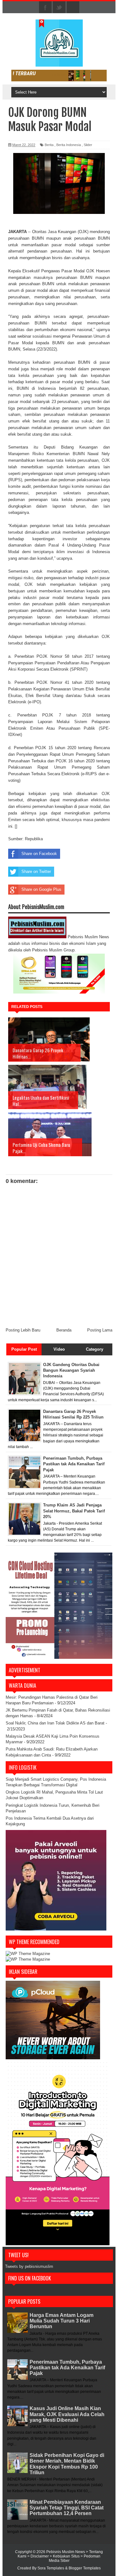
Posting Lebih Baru (23, 1330)
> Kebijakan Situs (65, 2556)
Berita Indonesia (69, 145)
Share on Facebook (39, 854)
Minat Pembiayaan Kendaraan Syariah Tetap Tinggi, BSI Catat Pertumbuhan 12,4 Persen (67, 2508)
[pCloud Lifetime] (53, 2058)
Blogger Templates (85, 2568)
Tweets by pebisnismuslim (29, 2266)
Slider (88, 145)
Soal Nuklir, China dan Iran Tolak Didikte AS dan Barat (55, 1723)
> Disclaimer (39, 2556)
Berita (49, 145)
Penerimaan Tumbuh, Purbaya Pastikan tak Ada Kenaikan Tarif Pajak (67, 2368)
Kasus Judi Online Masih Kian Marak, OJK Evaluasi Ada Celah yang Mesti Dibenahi (67, 2414)
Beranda (64, 1330)
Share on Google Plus (41, 889)
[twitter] (59, 8)
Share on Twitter (36, 871)
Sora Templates (51, 2568)
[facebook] (45, 8)
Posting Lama (100, 1330)
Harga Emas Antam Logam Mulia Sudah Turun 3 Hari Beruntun (62, 2321)
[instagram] (73, 8)
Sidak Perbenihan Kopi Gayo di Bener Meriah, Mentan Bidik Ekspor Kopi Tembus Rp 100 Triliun (67, 2464)
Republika (34, 839)
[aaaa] (59, 76)
